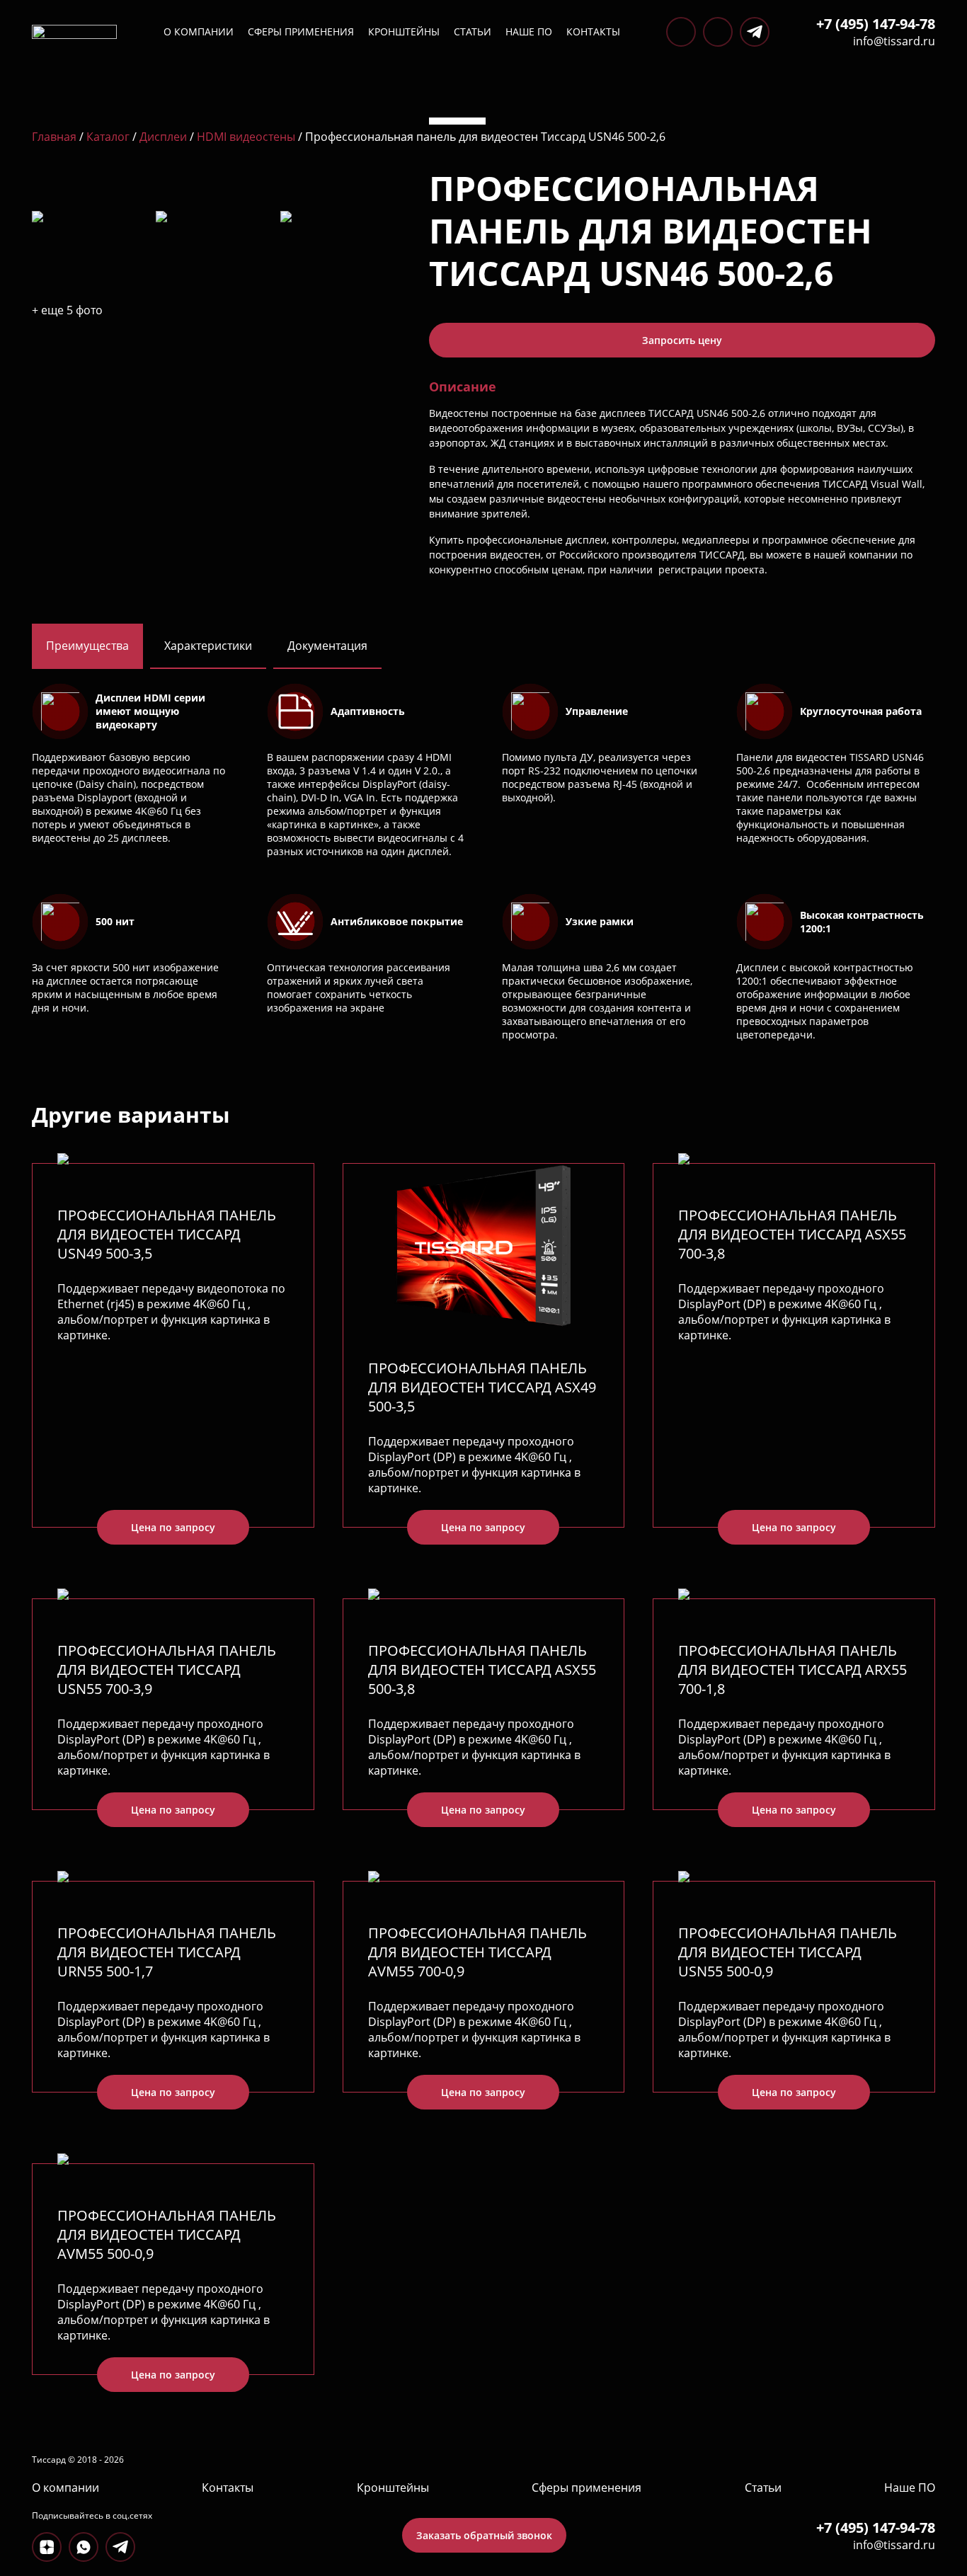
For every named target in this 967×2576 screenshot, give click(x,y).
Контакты (593, 32)
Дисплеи (163, 137)
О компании (199, 32)
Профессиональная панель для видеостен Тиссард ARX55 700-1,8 (793, 1670)
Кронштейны (404, 32)
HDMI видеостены (246, 137)
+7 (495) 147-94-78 (876, 24)
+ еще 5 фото (67, 310)
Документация (327, 646)
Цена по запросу (173, 1527)
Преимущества (87, 646)
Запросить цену (682, 340)
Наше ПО (529, 32)
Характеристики (208, 646)
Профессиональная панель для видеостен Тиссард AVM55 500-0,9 (167, 2234)
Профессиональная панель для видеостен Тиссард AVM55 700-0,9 (477, 1952)
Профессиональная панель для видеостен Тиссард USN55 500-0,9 (788, 1952)
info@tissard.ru (894, 41)
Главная (54, 137)
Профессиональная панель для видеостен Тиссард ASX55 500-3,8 (482, 1670)
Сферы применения (301, 32)
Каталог (108, 137)
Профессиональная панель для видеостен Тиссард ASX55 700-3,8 (792, 1234)
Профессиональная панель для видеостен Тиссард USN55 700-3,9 (167, 1670)
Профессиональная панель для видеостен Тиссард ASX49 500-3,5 (482, 1387)
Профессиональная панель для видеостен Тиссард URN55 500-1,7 (167, 1952)
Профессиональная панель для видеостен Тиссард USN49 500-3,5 (167, 1234)
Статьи (473, 32)
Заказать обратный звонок (484, 2535)
